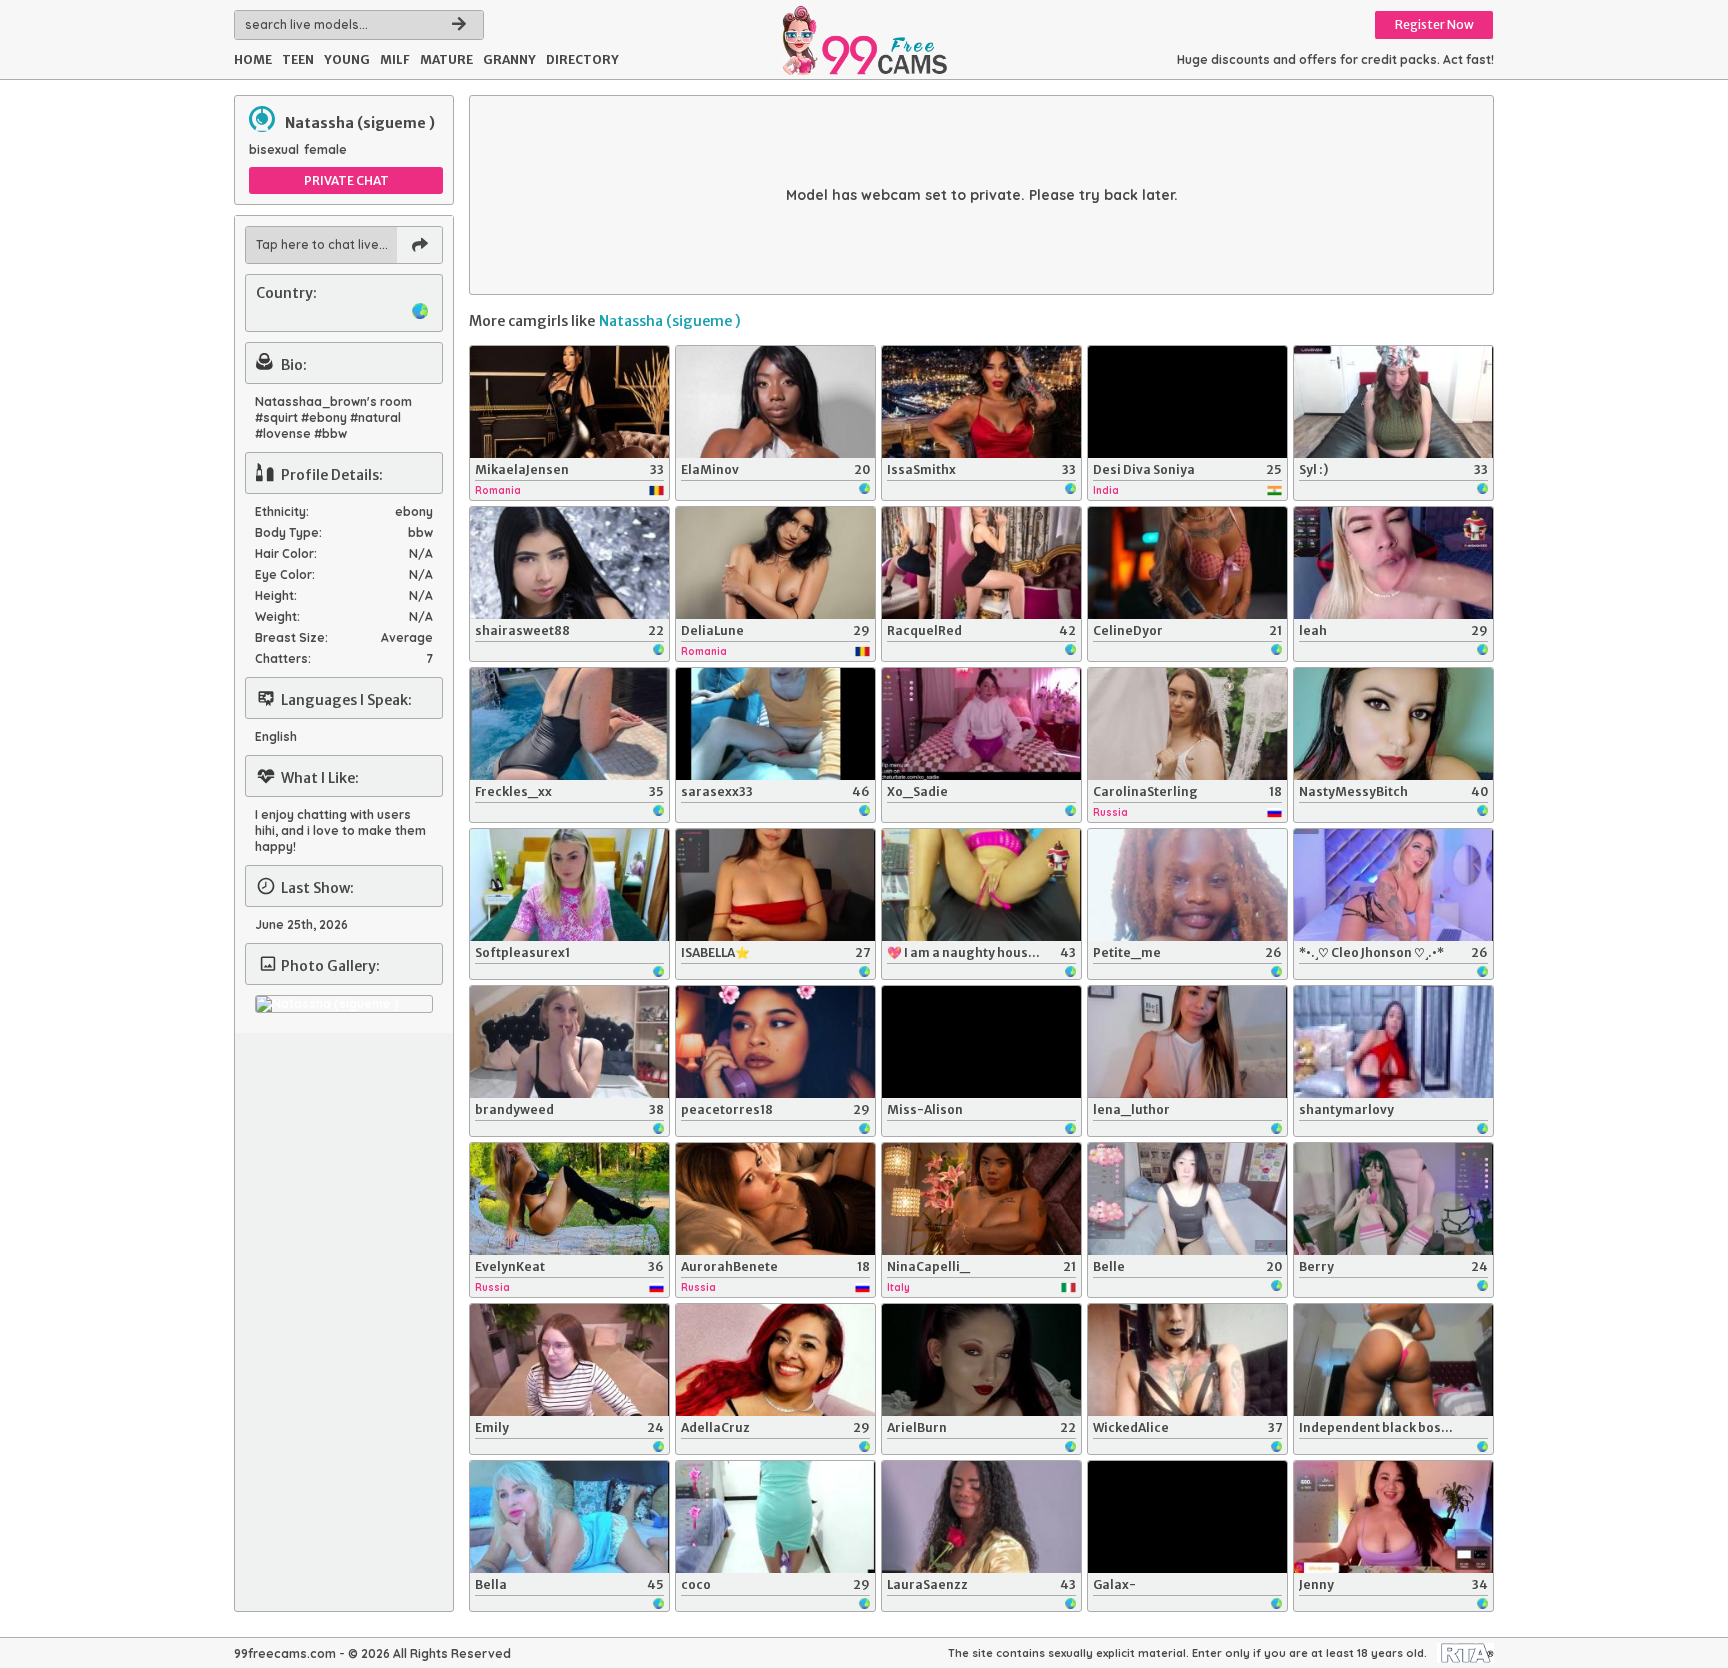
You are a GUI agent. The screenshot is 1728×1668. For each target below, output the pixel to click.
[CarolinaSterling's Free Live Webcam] (1187, 724)
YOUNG (347, 59)
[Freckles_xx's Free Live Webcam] (569, 724)
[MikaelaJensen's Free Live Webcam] (569, 402)
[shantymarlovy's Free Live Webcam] (1393, 1042)
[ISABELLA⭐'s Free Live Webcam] (775, 885)
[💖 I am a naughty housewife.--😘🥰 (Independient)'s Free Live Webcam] (981, 885)
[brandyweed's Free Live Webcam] (569, 1042)
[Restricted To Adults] (1465, 1653)
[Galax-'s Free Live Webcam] (1187, 1517)
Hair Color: (286, 553)
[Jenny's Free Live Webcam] (1393, 1517)
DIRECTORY (582, 59)
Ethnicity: (282, 511)
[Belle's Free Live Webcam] (1187, 1199)
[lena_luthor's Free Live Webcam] (1187, 1042)
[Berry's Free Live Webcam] (1393, 1199)
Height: (276, 595)
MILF (395, 59)
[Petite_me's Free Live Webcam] (1187, 885)
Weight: (277, 616)
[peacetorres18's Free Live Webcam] (775, 1042)
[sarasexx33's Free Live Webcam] (775, 724)
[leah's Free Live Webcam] (1393, 563)
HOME (253, 59)
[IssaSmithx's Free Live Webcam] (981, 402)
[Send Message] (419, 245)
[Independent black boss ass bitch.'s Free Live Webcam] (1393, 1360)
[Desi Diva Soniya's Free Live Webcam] (1187, 402)
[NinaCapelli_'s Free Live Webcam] (981, 1199)
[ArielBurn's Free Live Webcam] (981, 1360)
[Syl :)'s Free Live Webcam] (1393, 402)
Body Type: (288, 532)
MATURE (446, 59)
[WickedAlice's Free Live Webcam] (1187, 1360)
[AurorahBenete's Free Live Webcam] (775, 1199)
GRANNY (509, 59)
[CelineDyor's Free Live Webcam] (1187, 563)
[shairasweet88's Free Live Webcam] (569, 563)
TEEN (298, 59)
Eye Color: (285, 574)
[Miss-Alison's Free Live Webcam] (981, 1042)
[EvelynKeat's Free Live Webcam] (569, 1199)
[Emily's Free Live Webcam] (569, 1360)
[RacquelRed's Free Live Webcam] (981, 563)
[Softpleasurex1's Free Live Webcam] (569, 885)
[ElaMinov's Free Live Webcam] (775, 402)
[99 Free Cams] (863, 40)
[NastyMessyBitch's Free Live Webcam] (1393, 724)
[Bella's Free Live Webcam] (569, 1517)
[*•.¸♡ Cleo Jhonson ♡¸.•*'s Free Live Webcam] (1393, 885)
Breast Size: (291, 637)
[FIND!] (459, 25)
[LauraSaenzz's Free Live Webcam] (981, 1517)
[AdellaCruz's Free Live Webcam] (775, 1360)
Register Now (1434, 24)
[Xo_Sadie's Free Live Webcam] (981, 724)
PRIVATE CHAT (346, 180)
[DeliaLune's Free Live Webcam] (775, 563)
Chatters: (283, 658)
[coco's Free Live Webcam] (775, 1517)
